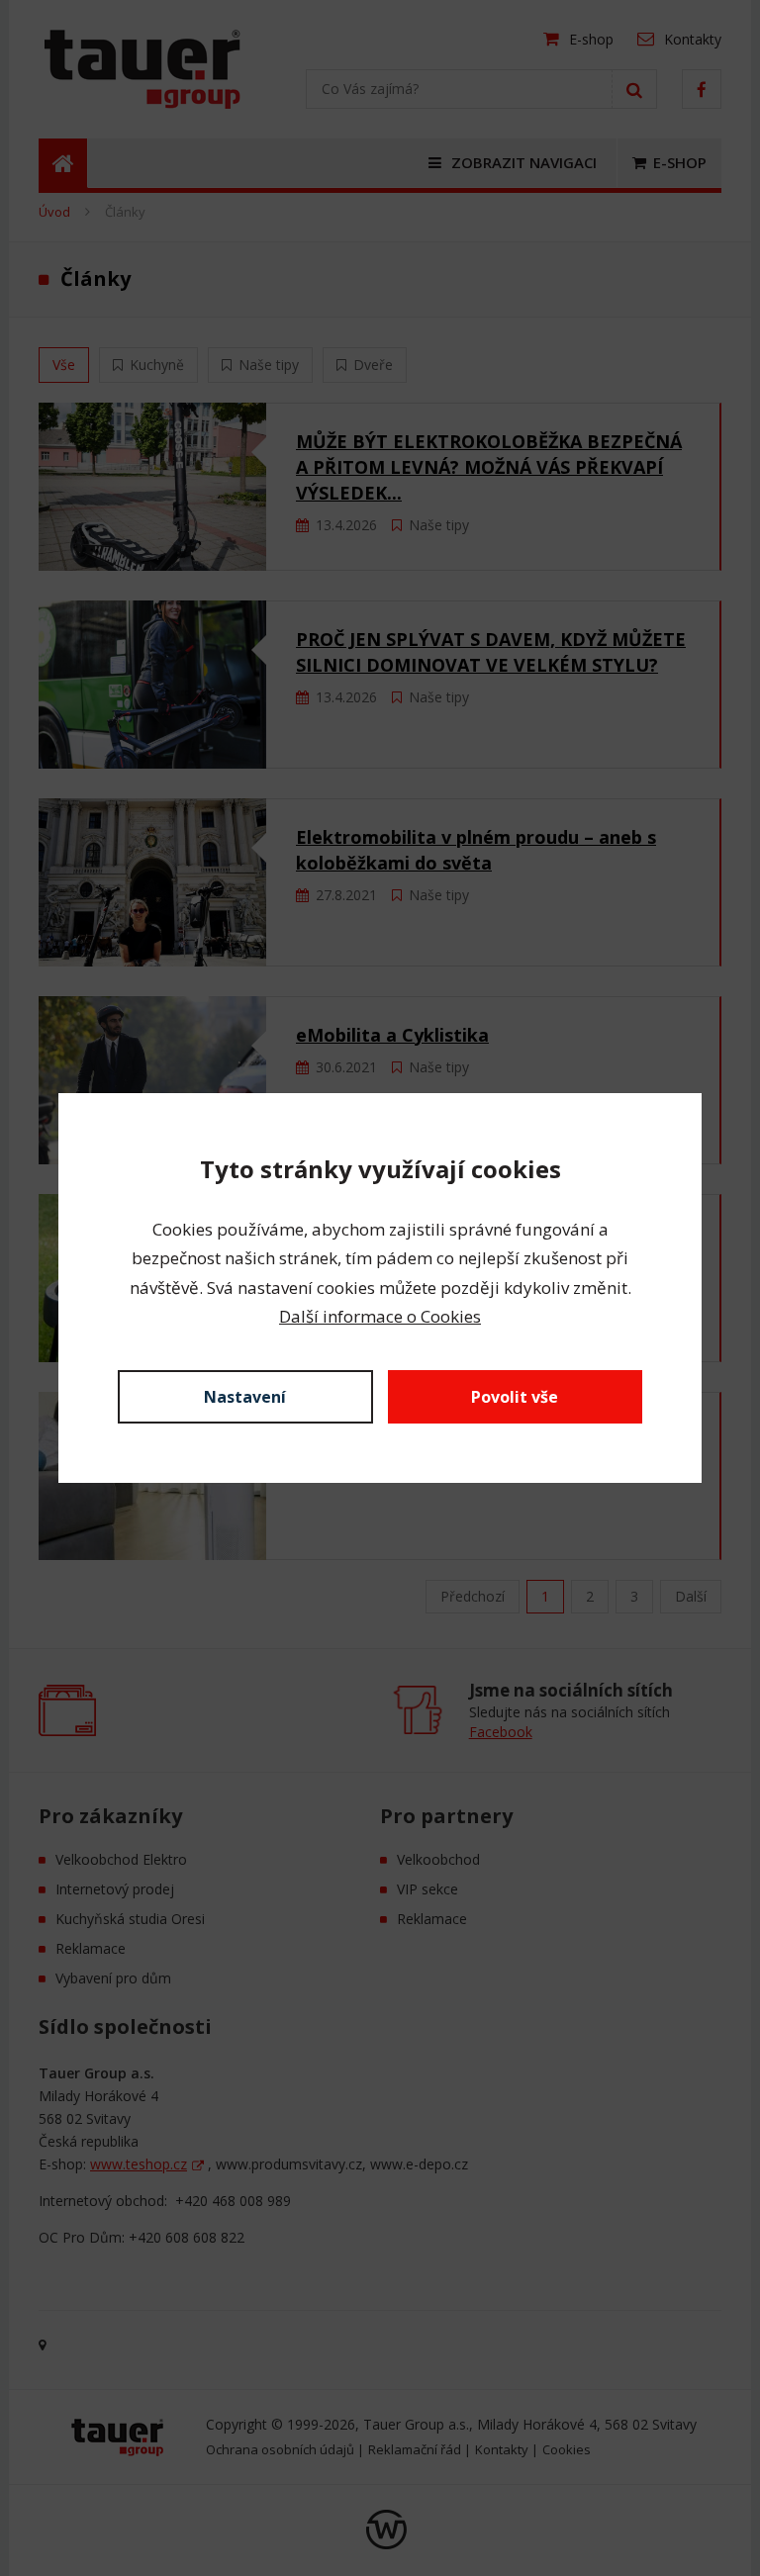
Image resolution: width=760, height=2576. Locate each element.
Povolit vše (515, 1397)
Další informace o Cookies (380, 1316)
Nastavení (245, 1397)
